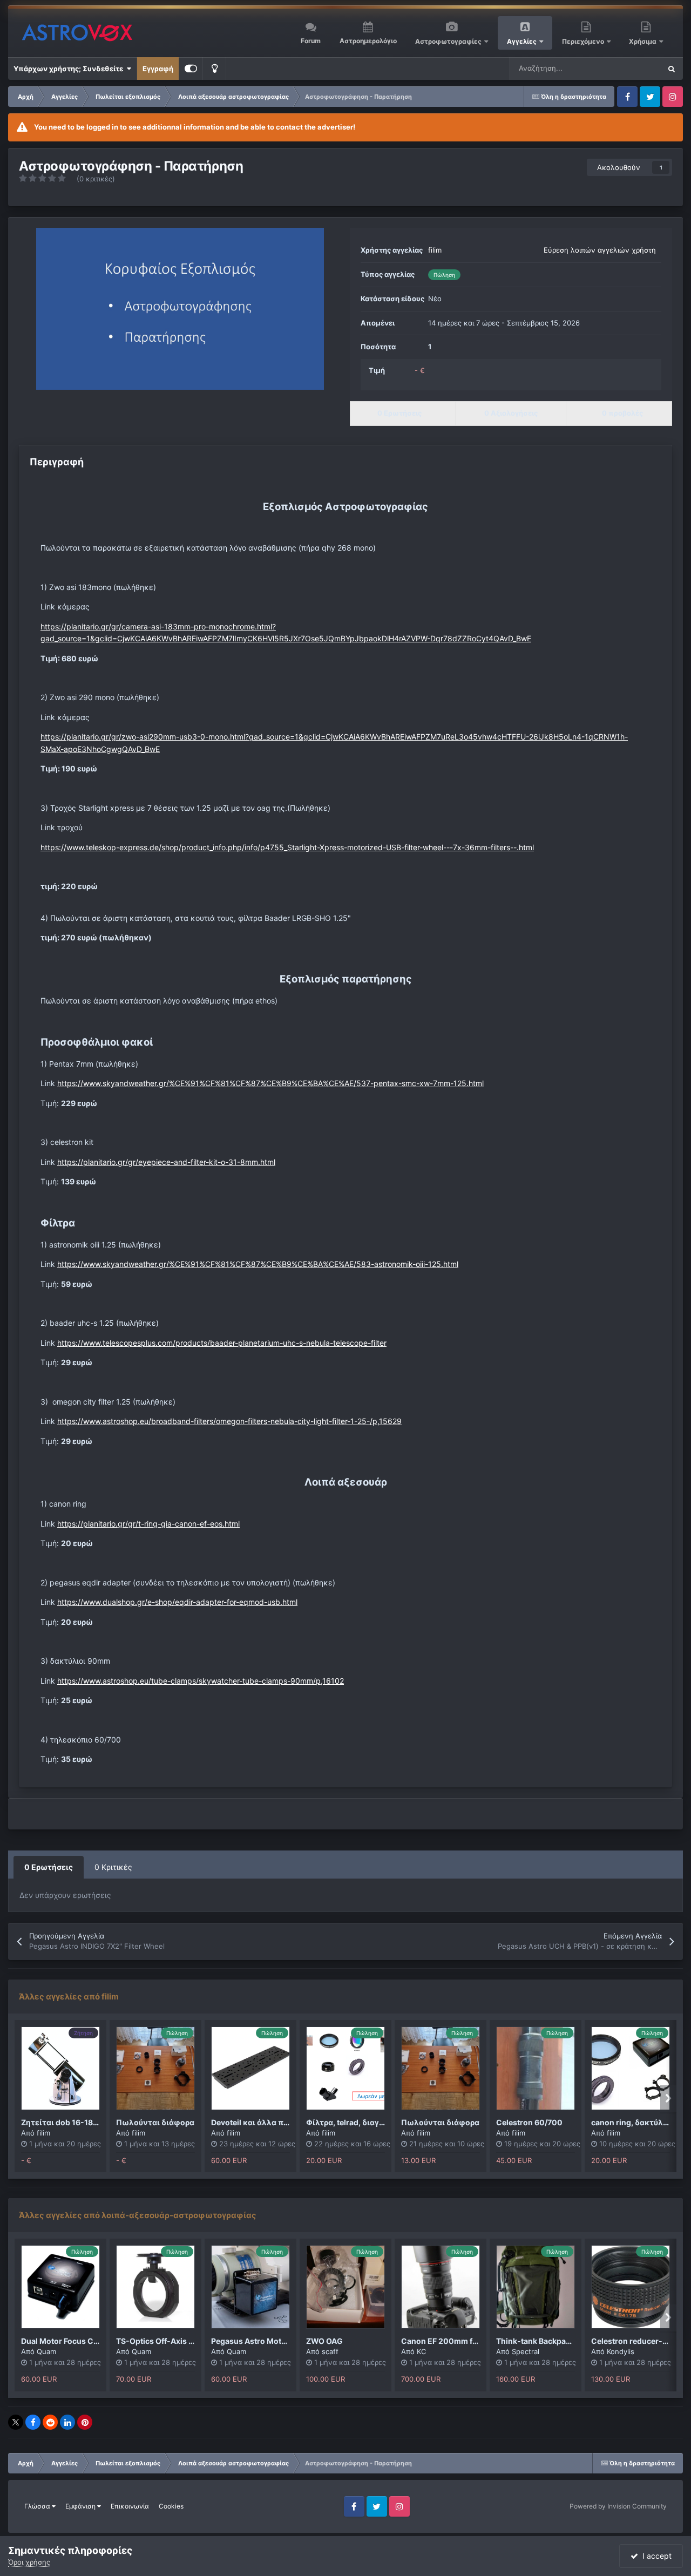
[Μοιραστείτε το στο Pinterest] (85, 2422)
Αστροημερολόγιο (368, 41)
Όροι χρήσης (29, 2562)
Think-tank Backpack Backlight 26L (561, 2341)
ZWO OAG (324, 2341)
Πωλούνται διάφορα (155, 2122)
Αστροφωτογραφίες (448, 41)
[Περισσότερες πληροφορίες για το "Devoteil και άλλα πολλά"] (250, 2068)
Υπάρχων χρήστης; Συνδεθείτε (70, 69)
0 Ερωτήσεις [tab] (49, 1867)
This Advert (628, 68)
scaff (330, 2351)
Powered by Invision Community (618, 2506)
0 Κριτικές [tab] (113, 1867)
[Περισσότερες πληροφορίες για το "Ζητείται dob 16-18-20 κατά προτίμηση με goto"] (60, 2068)
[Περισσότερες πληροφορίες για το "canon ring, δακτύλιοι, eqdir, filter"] (631, 2068)
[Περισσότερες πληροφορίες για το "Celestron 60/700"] (536, 2068)
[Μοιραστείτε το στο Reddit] (50, 2422)
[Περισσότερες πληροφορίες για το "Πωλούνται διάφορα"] (155, 2068)
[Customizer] (191, 69)
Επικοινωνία (130, 2506)
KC (421, 2351)
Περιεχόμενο (584, 41)
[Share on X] (16, 2422)
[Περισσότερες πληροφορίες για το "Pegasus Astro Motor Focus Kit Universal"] (250, 2287)
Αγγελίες (522, 41)
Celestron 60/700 (529, 2122)
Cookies (171, 2506)
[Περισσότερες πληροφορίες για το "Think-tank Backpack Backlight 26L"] (536, 2287)
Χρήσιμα (643, 41)
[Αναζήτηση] (672, 69)
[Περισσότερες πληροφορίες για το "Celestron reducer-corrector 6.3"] (631, 2287)
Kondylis (621, 2351)
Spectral (526, 2351)
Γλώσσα (38, 2506)
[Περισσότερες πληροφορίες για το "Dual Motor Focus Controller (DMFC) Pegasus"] (60, 2287)
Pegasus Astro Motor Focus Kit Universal (286, 2341)
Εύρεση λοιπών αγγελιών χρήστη (600, 250)
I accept (655, 2556)
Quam (46, 2351)
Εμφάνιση (81, 2506)
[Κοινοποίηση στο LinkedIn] (67, 2422)
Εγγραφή (158, 69)
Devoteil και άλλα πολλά (257, 2122)
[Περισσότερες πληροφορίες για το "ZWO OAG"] (345, 2287)
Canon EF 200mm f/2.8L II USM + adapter (477, 2341)
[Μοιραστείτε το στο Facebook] (33, 2422)
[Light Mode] (214, 69)
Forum (311, 41)
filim (435, 250)
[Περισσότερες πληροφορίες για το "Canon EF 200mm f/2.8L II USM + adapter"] (441, 2287)
